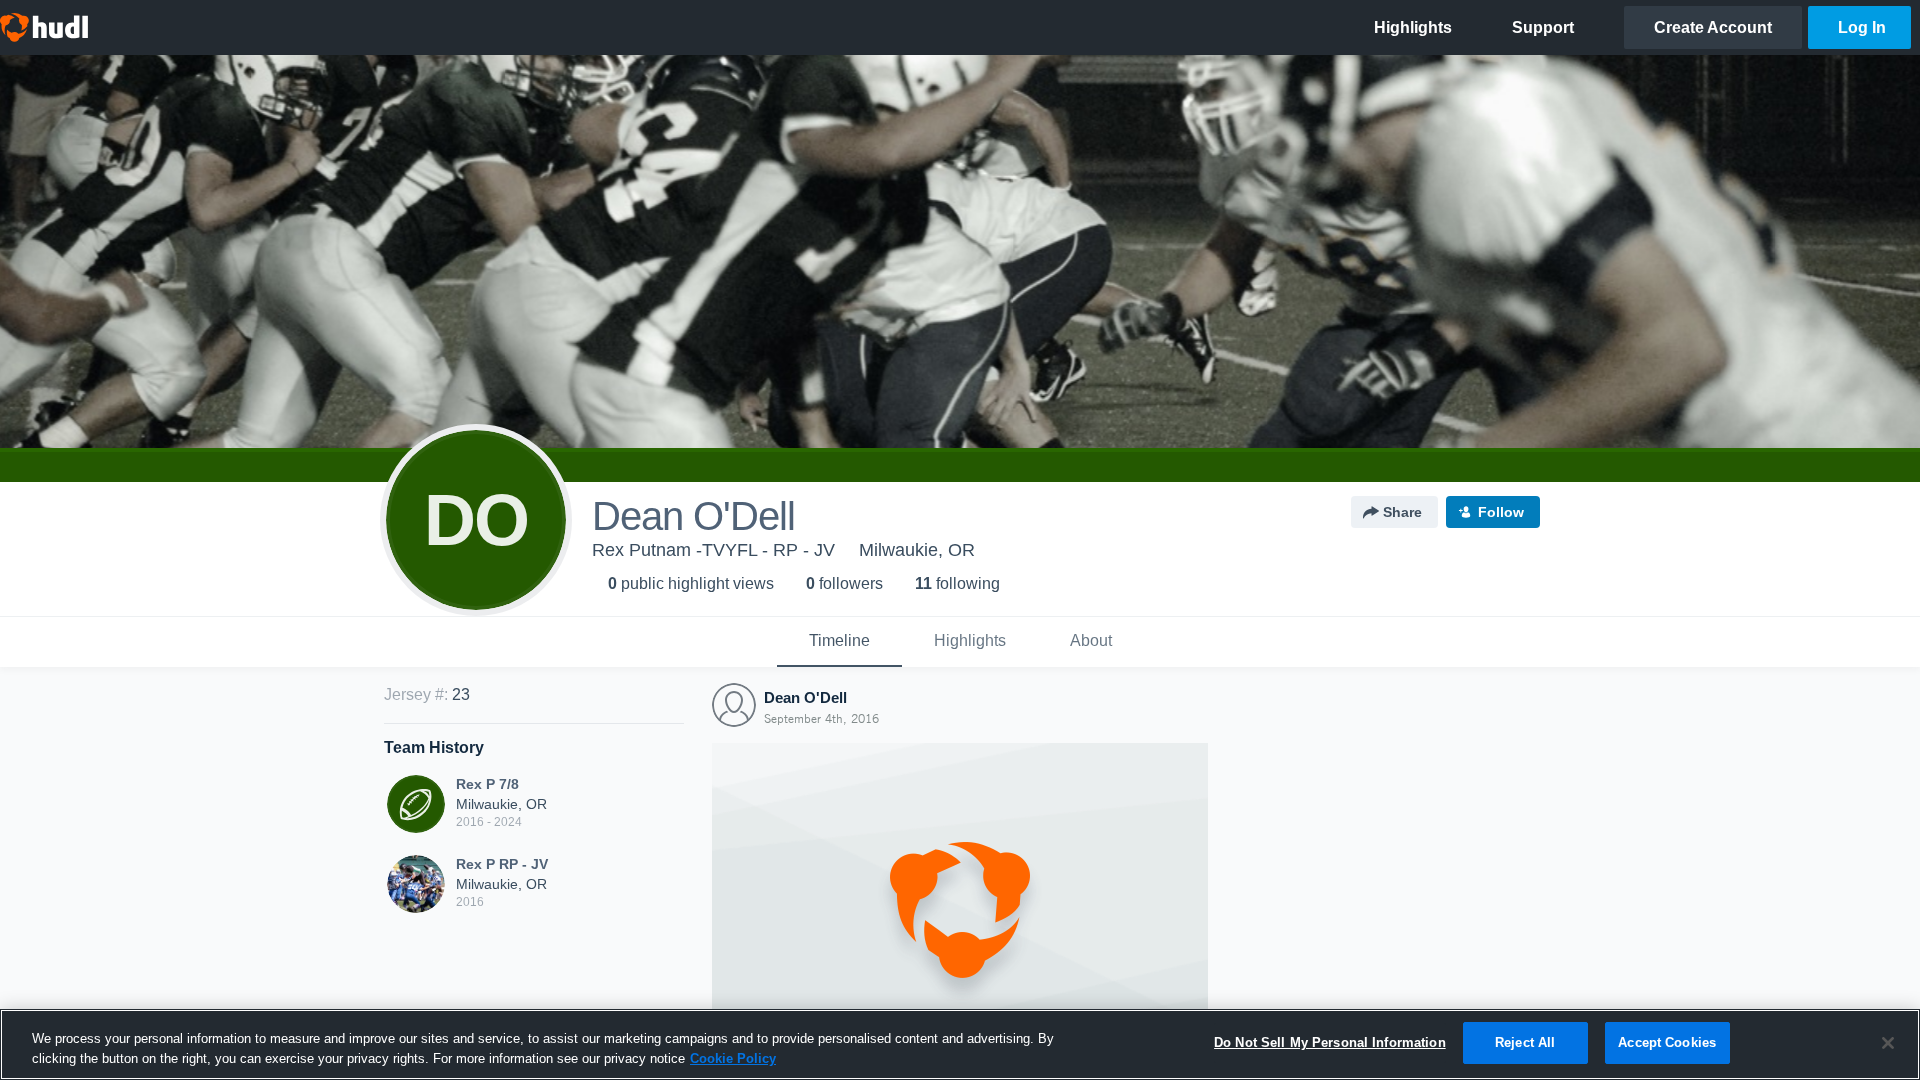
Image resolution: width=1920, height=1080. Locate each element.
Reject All (1525, 1042)
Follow (1501, 512)
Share (1402, 512)
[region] (960, 1044)
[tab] (839, 642)
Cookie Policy (733, 1058)
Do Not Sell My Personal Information (1330, 1042)
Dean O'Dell (805, 697)
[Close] (1888, 1043)
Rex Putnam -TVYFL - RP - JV (713, 550)
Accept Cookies (1667, 1042)
